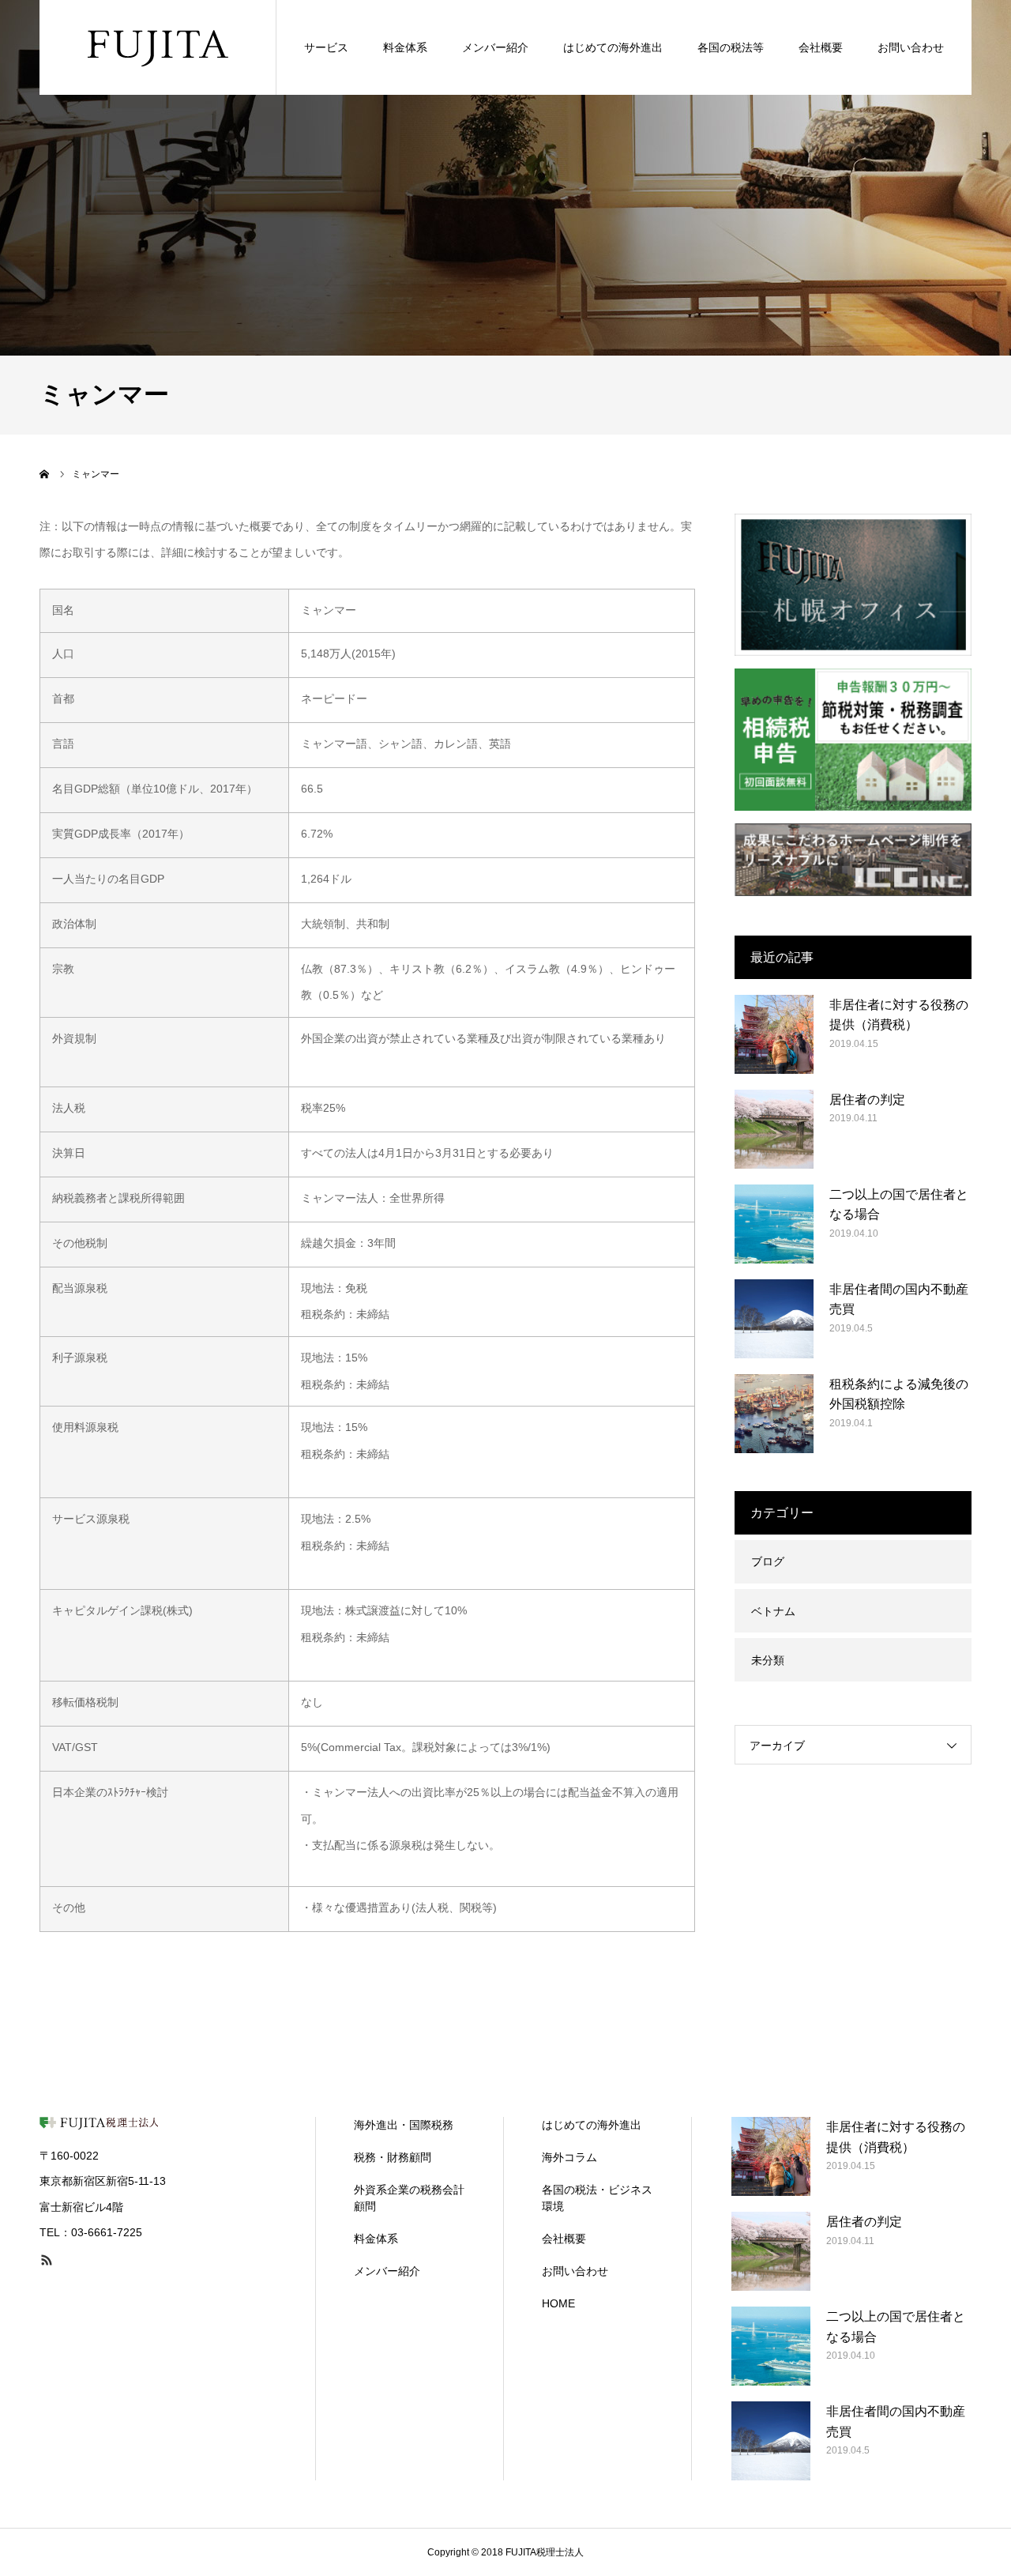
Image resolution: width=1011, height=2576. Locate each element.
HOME (558, 2303)
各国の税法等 (731, 47)
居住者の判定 (867, 1100)
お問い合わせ (911, 47)
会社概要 (821, 47)
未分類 (768, 1660)
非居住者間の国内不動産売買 (899, 1299)
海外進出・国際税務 (404, 2125)
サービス (326, 47)
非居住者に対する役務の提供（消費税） (899, 1015)
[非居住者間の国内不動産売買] (774, 1319)
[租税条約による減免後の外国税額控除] (774, 1414)
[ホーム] (45, 474)
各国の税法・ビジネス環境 (597, 2198)
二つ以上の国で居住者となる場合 (899, 1205)
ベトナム (773, 1611)
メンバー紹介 (495, 47)
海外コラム (569, 2157)
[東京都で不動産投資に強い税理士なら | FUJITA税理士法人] (158, 47)
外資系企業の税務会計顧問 (409, 2198)
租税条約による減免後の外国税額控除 (899, 1394)
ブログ (768, 1561)
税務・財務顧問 (393, 2157)
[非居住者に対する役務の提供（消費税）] (774, 1034)
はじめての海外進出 (613, 47)
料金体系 (405, 47)
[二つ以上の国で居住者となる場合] (774, 1224)
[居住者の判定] (774, 1129)
